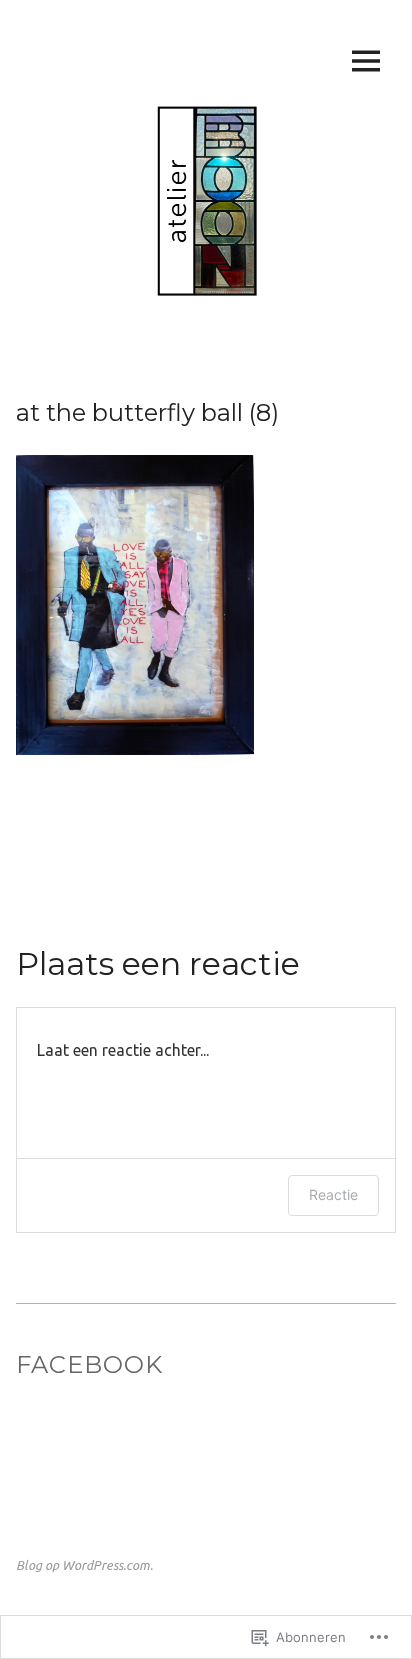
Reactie (333, 1194)
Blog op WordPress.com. (84, 1565)
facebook (89, 1364)
